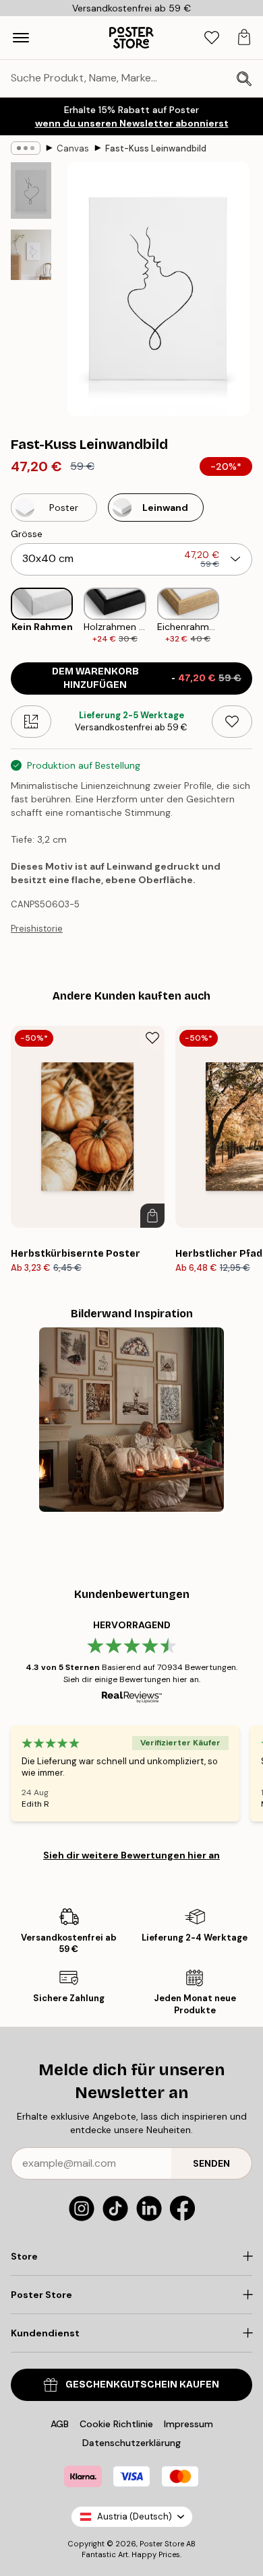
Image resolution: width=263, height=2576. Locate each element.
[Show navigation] (21, 38)
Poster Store (162, 2544)
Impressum (188, 2424)
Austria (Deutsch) (135, 2516)
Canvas (73, 148)
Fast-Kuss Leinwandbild (156, 148)
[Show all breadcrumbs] (26, 148)
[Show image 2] (31, 255)
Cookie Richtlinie (116, 2424)
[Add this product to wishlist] (232, 722)
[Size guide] (31, 722)
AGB (60, 2424)
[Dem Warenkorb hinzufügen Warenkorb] (152, 1216)
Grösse (27, 534)
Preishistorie (37, 929)
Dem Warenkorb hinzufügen (147, 678)
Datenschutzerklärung (131, 2443)
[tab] (212, 38)
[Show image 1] (31, 190)
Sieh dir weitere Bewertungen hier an (131, 1855)
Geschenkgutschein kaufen (142, 2384)
